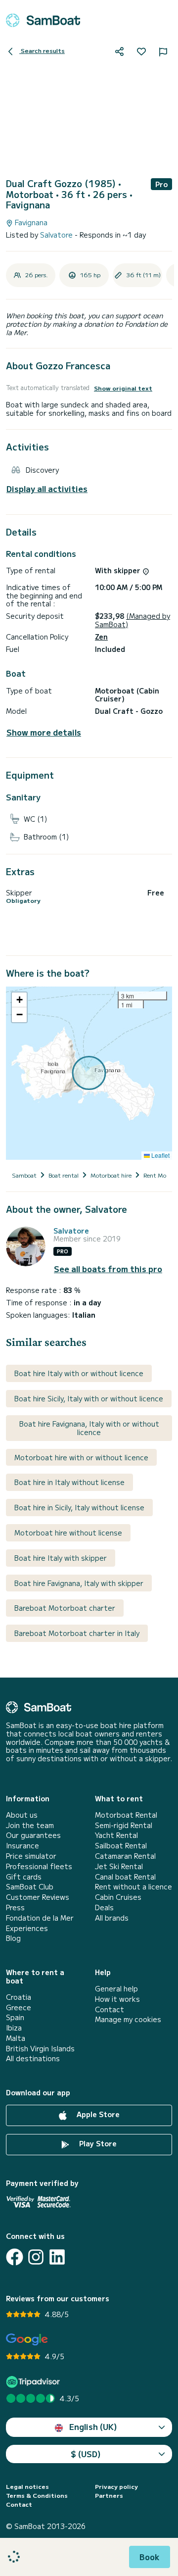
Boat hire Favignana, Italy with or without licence (89, 1428)
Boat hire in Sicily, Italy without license (79, 1507)
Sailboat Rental (121, 1846)
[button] (19, 1000)
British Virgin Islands (40, 2049)
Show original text (123, 388)
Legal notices (27, 2486)
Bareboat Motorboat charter (65, 1608)
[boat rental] (43, 20)
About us (22, 1815)
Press (15, 1907)
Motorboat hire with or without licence (81, 1457)
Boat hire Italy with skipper (61, 1558)
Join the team (30, 1825)
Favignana (30, 223)
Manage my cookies (128, 2019)
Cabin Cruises (118, 1897)
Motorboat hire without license (68, 1533)
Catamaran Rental (125, 1856)
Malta (16, 2038)
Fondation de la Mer (40, 1918)
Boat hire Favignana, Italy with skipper (79, 1583)
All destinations (33, 2058)
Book (150, 2557)
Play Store (97, 2143)
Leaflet (160, 1155)
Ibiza (14, 2028)
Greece (19, 2007)
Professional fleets (39, 1866)
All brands (112, 1918)
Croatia (19, 1997)
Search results (42, 50)
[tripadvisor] (34, 2382)
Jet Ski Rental (119, 1866)
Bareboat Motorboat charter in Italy (77, 1633)
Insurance (22, 1846)
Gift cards (24, 1877)
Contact (110, 2009)
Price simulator (31, 1856)
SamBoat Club (30, 1887)
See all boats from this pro (108, 1269)
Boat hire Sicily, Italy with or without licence (89, 1398)
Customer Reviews (38, 1897)
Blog (13, 1938)
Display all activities (47, 489)
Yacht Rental (116, 1835)
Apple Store (97, 2114)
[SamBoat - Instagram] (36, 2257)
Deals (104, 1907)
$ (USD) (86, 2454)
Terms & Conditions (37, 2495)
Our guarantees (33, 1835)
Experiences (27, 1928)
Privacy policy (116, 2486)
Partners (109, 2495)
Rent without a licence (133, 1887)
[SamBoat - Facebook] (15, 2257)
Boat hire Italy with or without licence (79, 1373)
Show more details (44, 732)
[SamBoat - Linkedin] (57, 2257)
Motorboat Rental (126, 1815)
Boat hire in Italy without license (69, 1482)
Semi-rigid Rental (124, 1825)
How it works (117, 1999)
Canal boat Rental (125, 1877)
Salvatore (57, 235)
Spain (15, 2017)
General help (116, 1989)
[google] (27, 2340)
